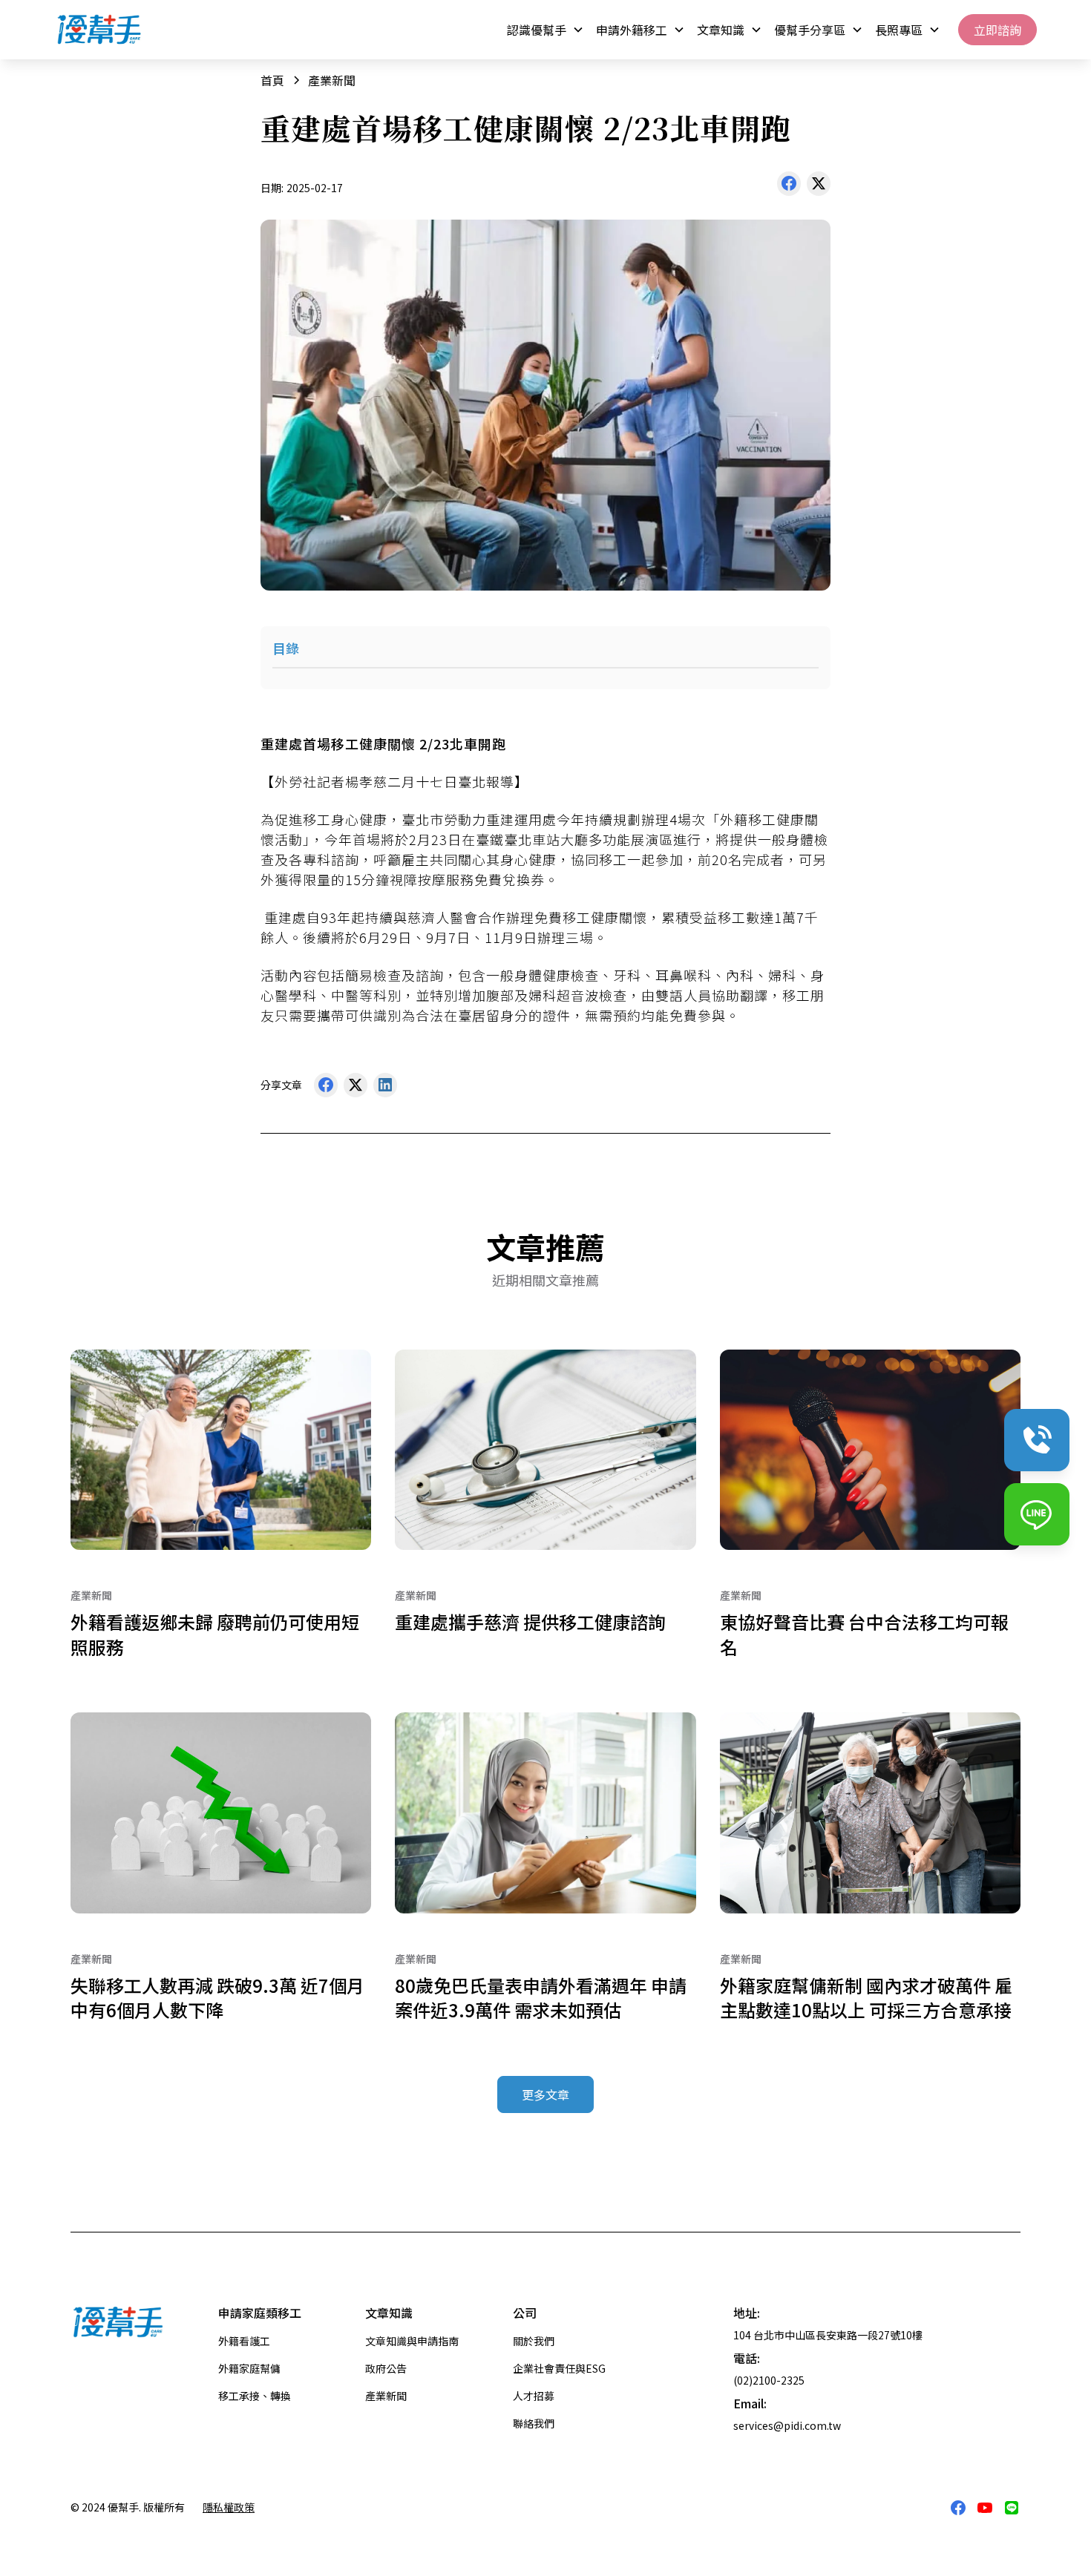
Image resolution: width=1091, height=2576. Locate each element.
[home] (99, 29)
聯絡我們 (534, 2423)
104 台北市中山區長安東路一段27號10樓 (828, 2335)
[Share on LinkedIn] (385, 1088)
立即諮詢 (997, 30)
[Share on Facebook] (789, 187)
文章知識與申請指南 (412, 2341)
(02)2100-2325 (769, 2380)
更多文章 (545, 2094)
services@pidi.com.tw (787, 2425)
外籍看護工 (244, 2341)
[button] (545, 30)
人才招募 (534, 2396)
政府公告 (386, 2368)
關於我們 (534, 2341)
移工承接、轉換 (255, 2396)
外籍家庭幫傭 (249, 2368)
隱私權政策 (229, 2507)
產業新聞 (386, 2396)
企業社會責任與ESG (559, 2368)
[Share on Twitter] (819, 187)
